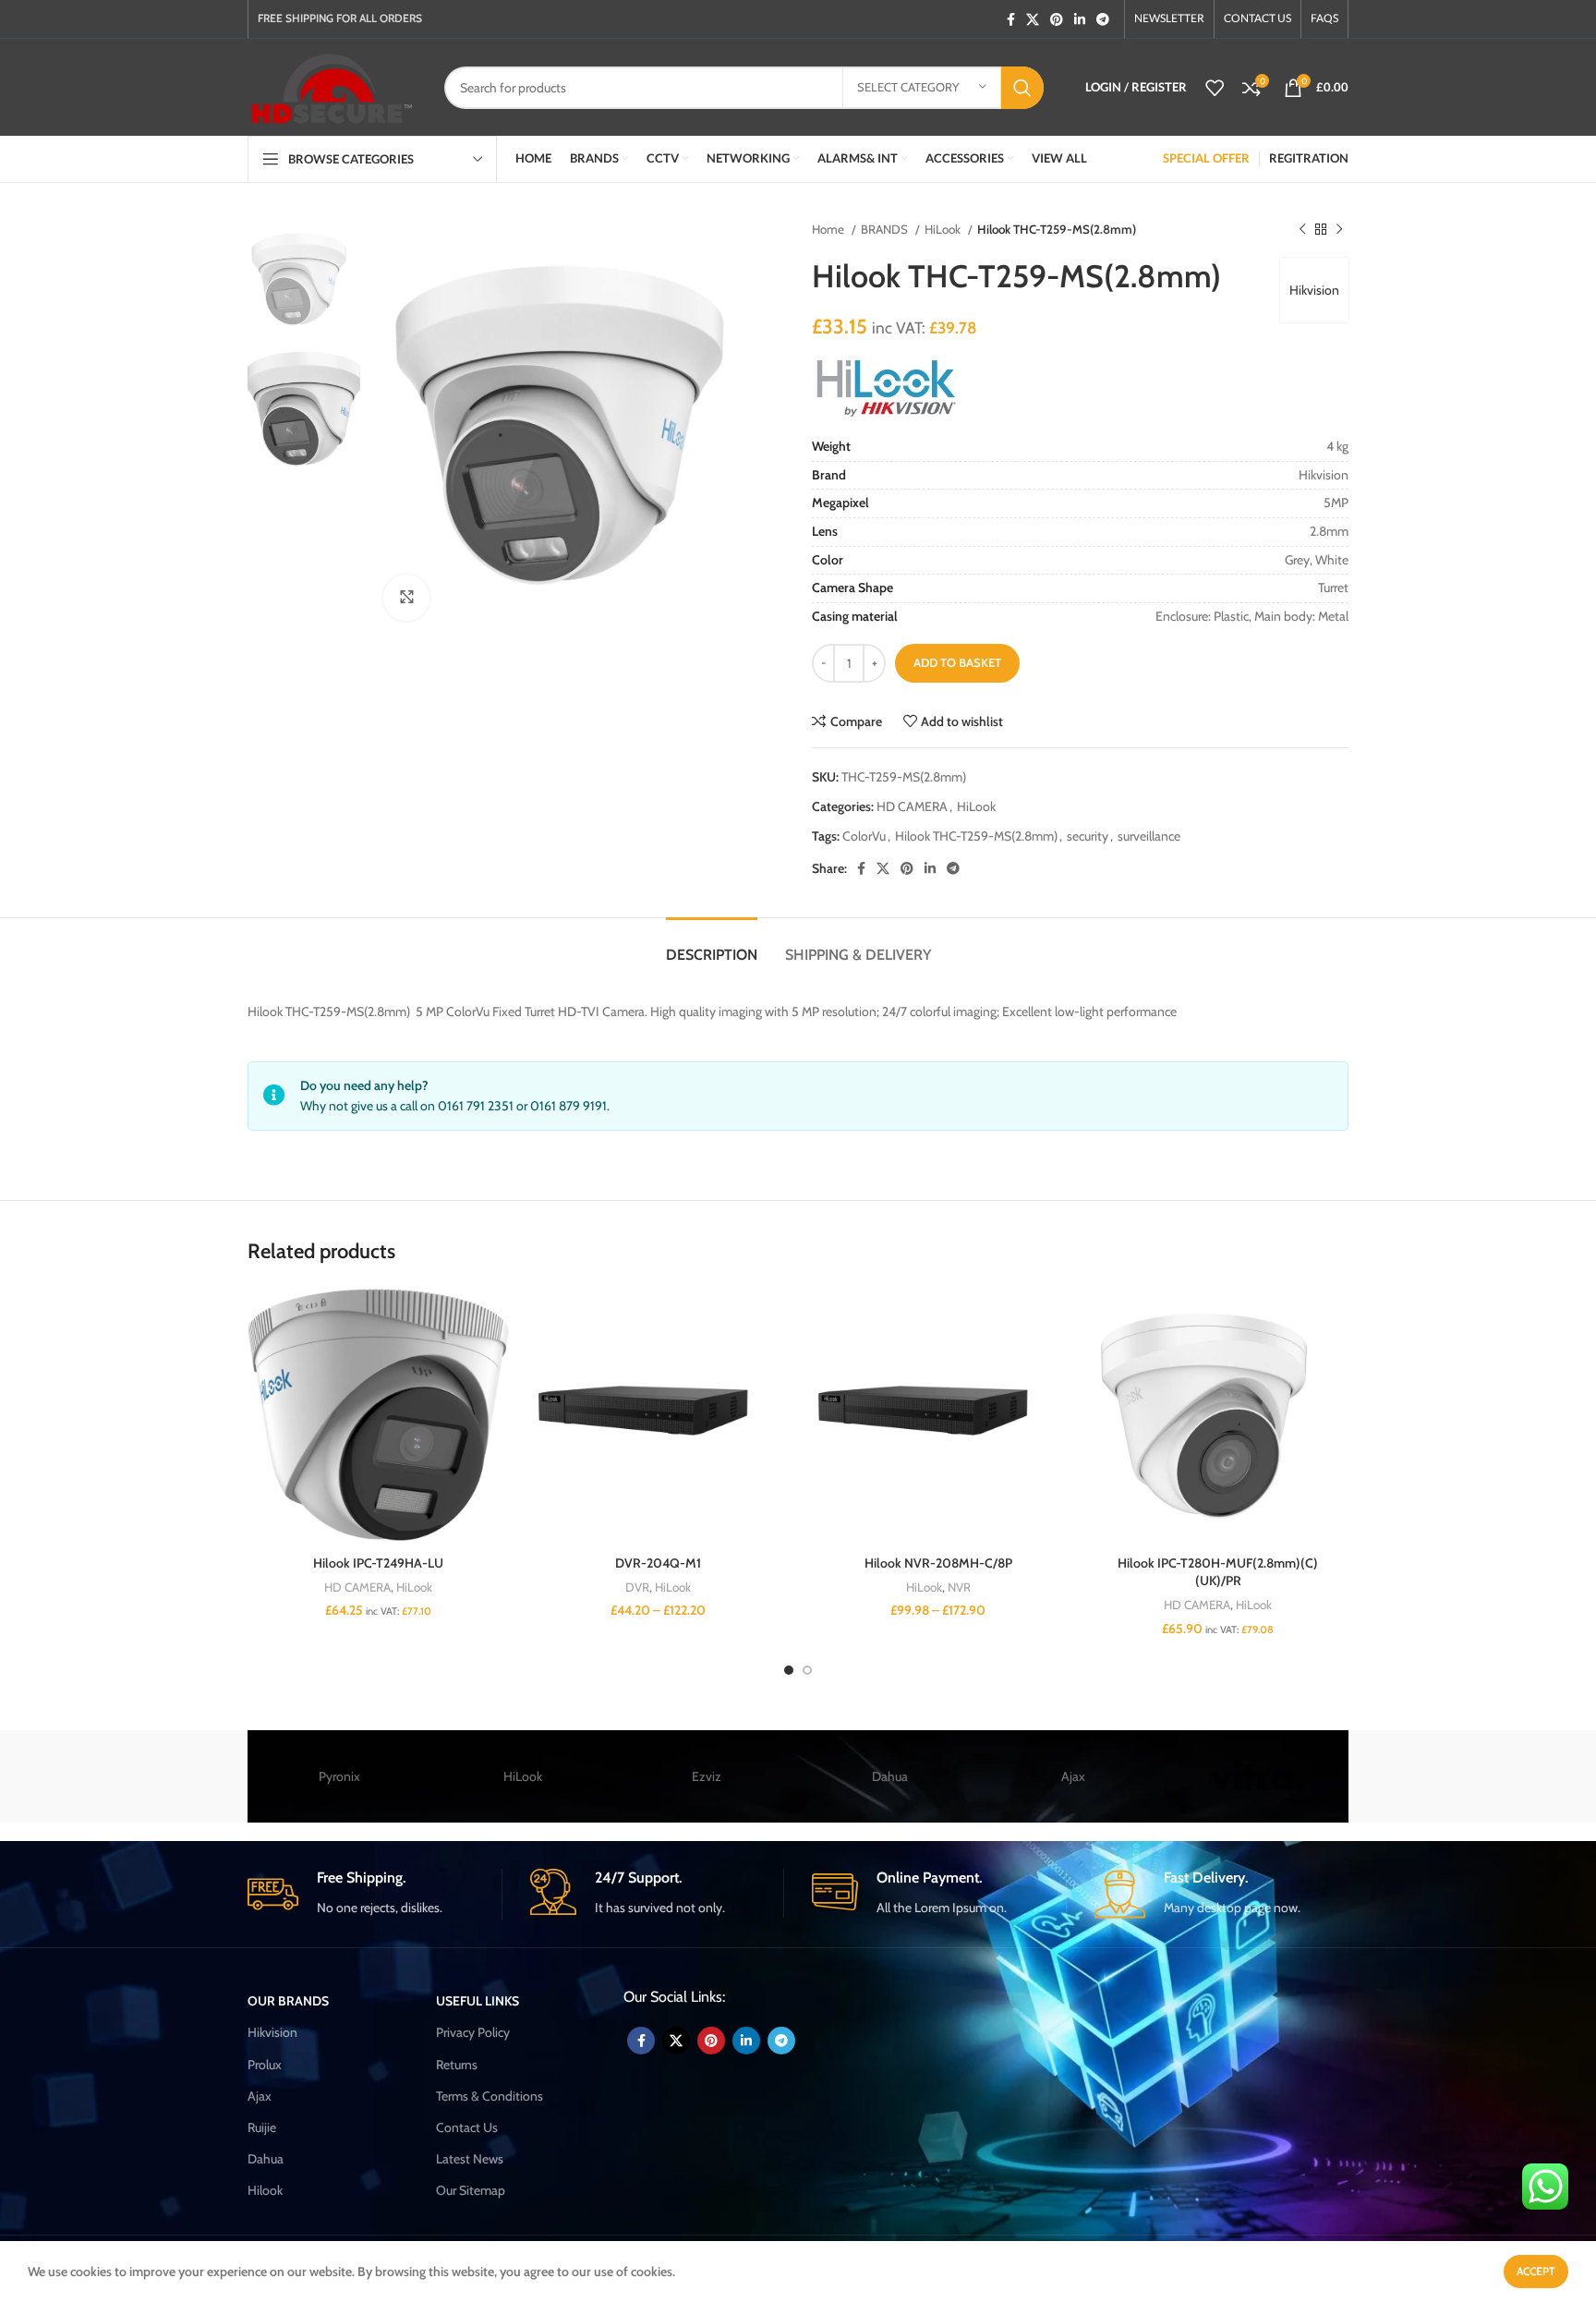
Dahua (890, 1776)
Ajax (1073, 1776)
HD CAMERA (912, 806)
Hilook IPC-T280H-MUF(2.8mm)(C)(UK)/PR (1218, 1572)
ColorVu (864, 836)
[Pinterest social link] (1057, 19)
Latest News (470, 2159)
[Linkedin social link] (1080, 19)
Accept (1536, 2271)
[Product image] (658, 1415)
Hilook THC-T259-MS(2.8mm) (976, 836)
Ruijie (262, 2127)
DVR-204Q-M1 (658, 1563)
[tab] (712, 945)
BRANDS (886, 229)
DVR (637, 1587)
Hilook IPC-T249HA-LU (378, 1563)
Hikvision (1314, 290)
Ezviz (707, 1776)
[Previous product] (1302, 230)
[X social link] (1033, 19)
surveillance (1149, 836)
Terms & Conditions (490, 2096)
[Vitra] (1257, 1776)
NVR (959, 1587)
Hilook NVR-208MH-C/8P (938, 1563)
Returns (457, 2065)
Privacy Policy (473, 2032)
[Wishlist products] (1215, 88)
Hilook (265, 2190)
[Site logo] (332, 86)
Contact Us (467, 2127)
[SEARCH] (1022, 88)
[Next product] (1339, 230)
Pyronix (339, 1776)
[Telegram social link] (1103, 19)
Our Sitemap (471, 2190)
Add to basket (957, 662)
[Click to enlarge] (406, 598)
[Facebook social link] (1011, 19)
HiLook (944, 229)
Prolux (265, 2065)
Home (829, 229)
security (1088, 836)
